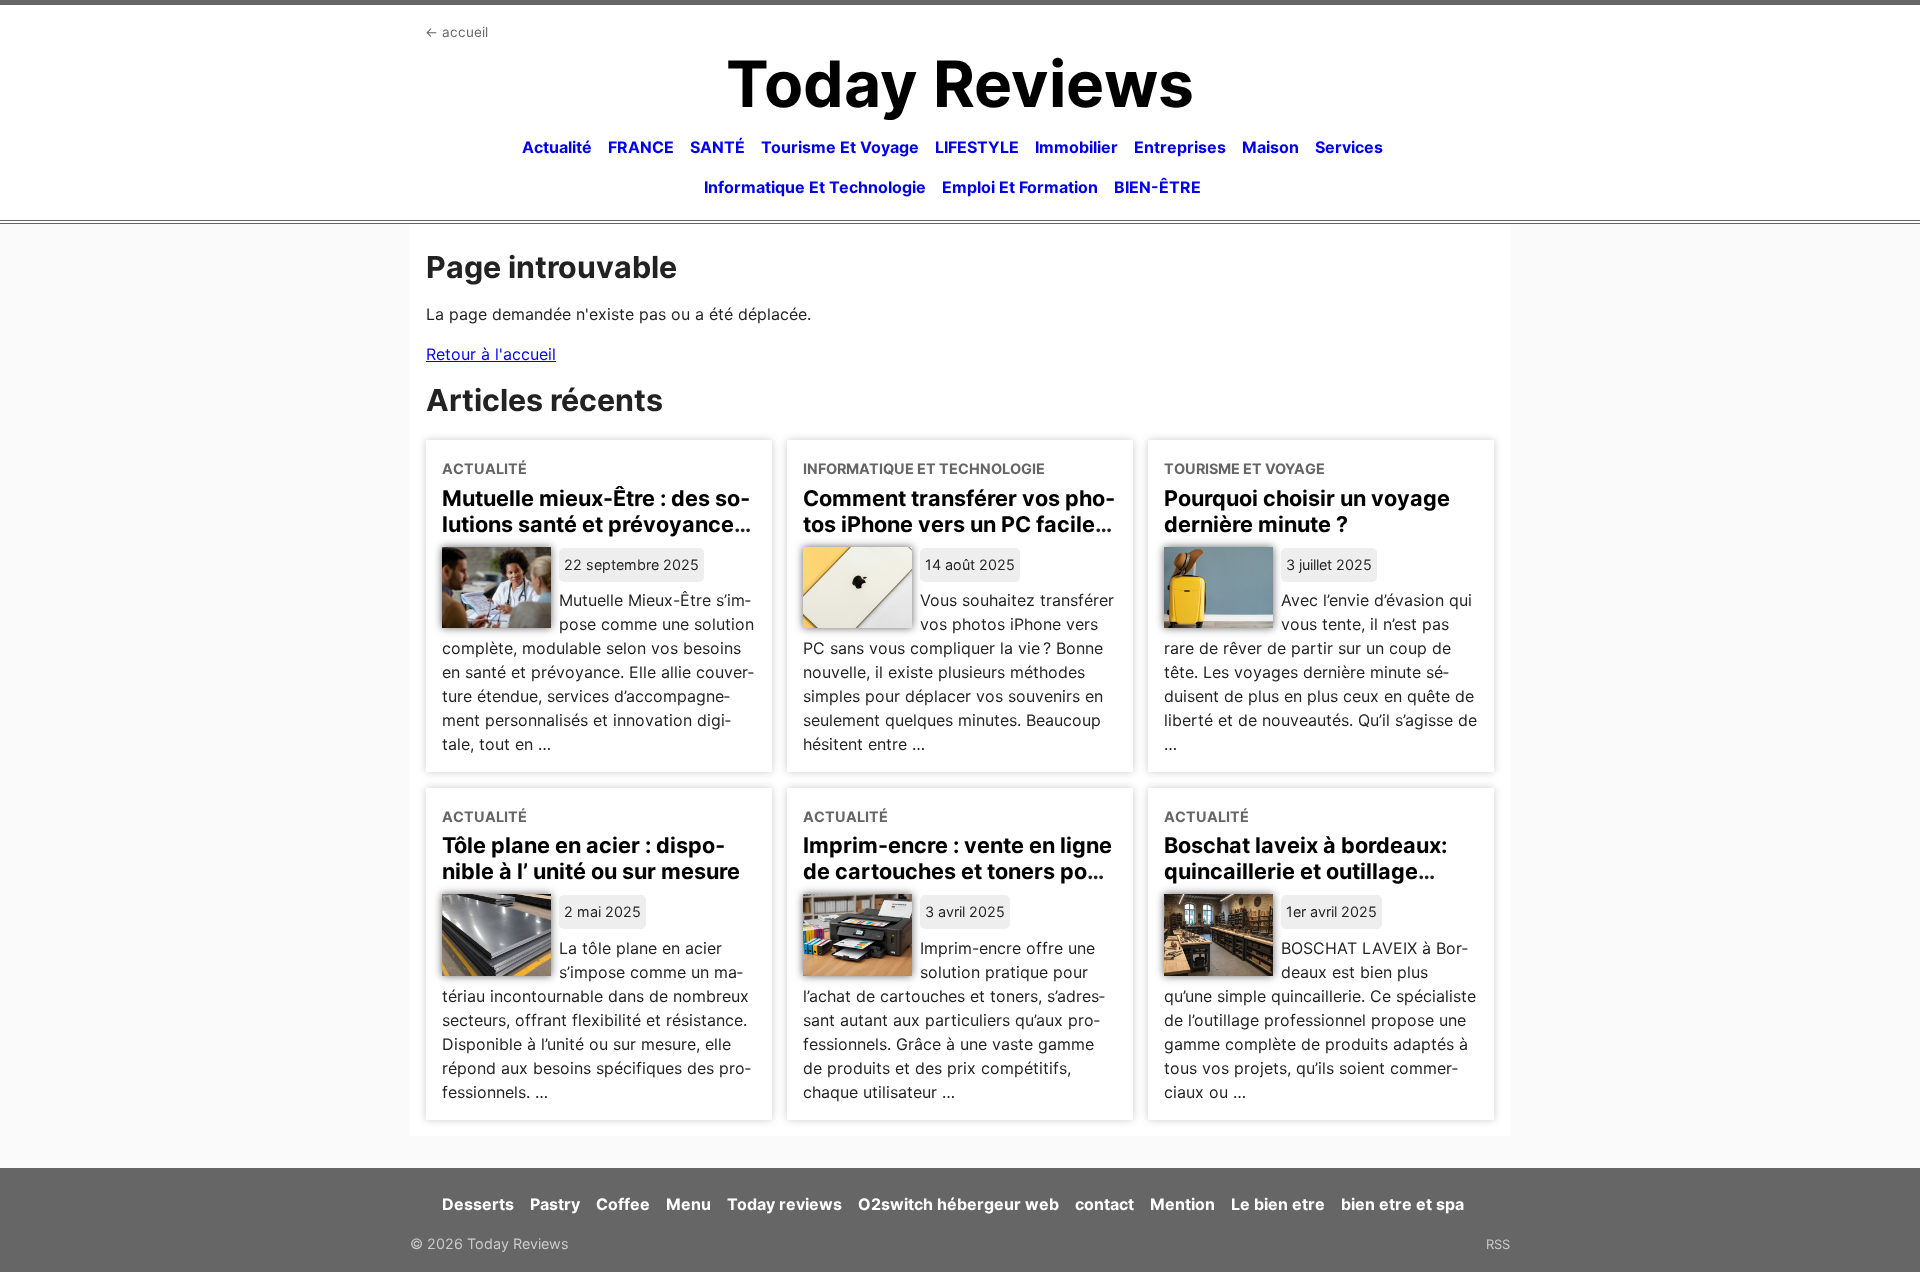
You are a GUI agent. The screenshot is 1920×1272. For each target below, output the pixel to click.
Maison (1270, 147)
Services (1349, 147)
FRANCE (641, 147)
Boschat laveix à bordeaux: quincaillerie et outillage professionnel (1305, 871)
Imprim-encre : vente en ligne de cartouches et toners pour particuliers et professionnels (958, 871)
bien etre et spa (1402, 1204)
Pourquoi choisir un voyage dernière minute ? (1307, 511)
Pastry (555, 1204)
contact (1104, 1204)
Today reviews (784, 1204)
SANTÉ (717, 147)
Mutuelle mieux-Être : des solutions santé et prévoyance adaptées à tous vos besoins (596, 524)
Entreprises (1180, 147)
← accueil (456, 32)
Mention (1182, 1204)
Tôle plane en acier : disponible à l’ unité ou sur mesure (591, 858)
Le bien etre (1278, 1204)
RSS (1498, 1244)
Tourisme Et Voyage (840, 147)
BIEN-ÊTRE (1157, 187)
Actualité (557, 147)
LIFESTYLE (977, 147)
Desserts (478, 1204)
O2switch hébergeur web (958, 1204)
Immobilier (1076, 147)
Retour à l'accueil (491, 354)
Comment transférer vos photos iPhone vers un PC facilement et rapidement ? (959, 524)
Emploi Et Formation (1020, 187)
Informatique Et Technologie (815, 187)
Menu (688, 1204)
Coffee (623, 1204)
